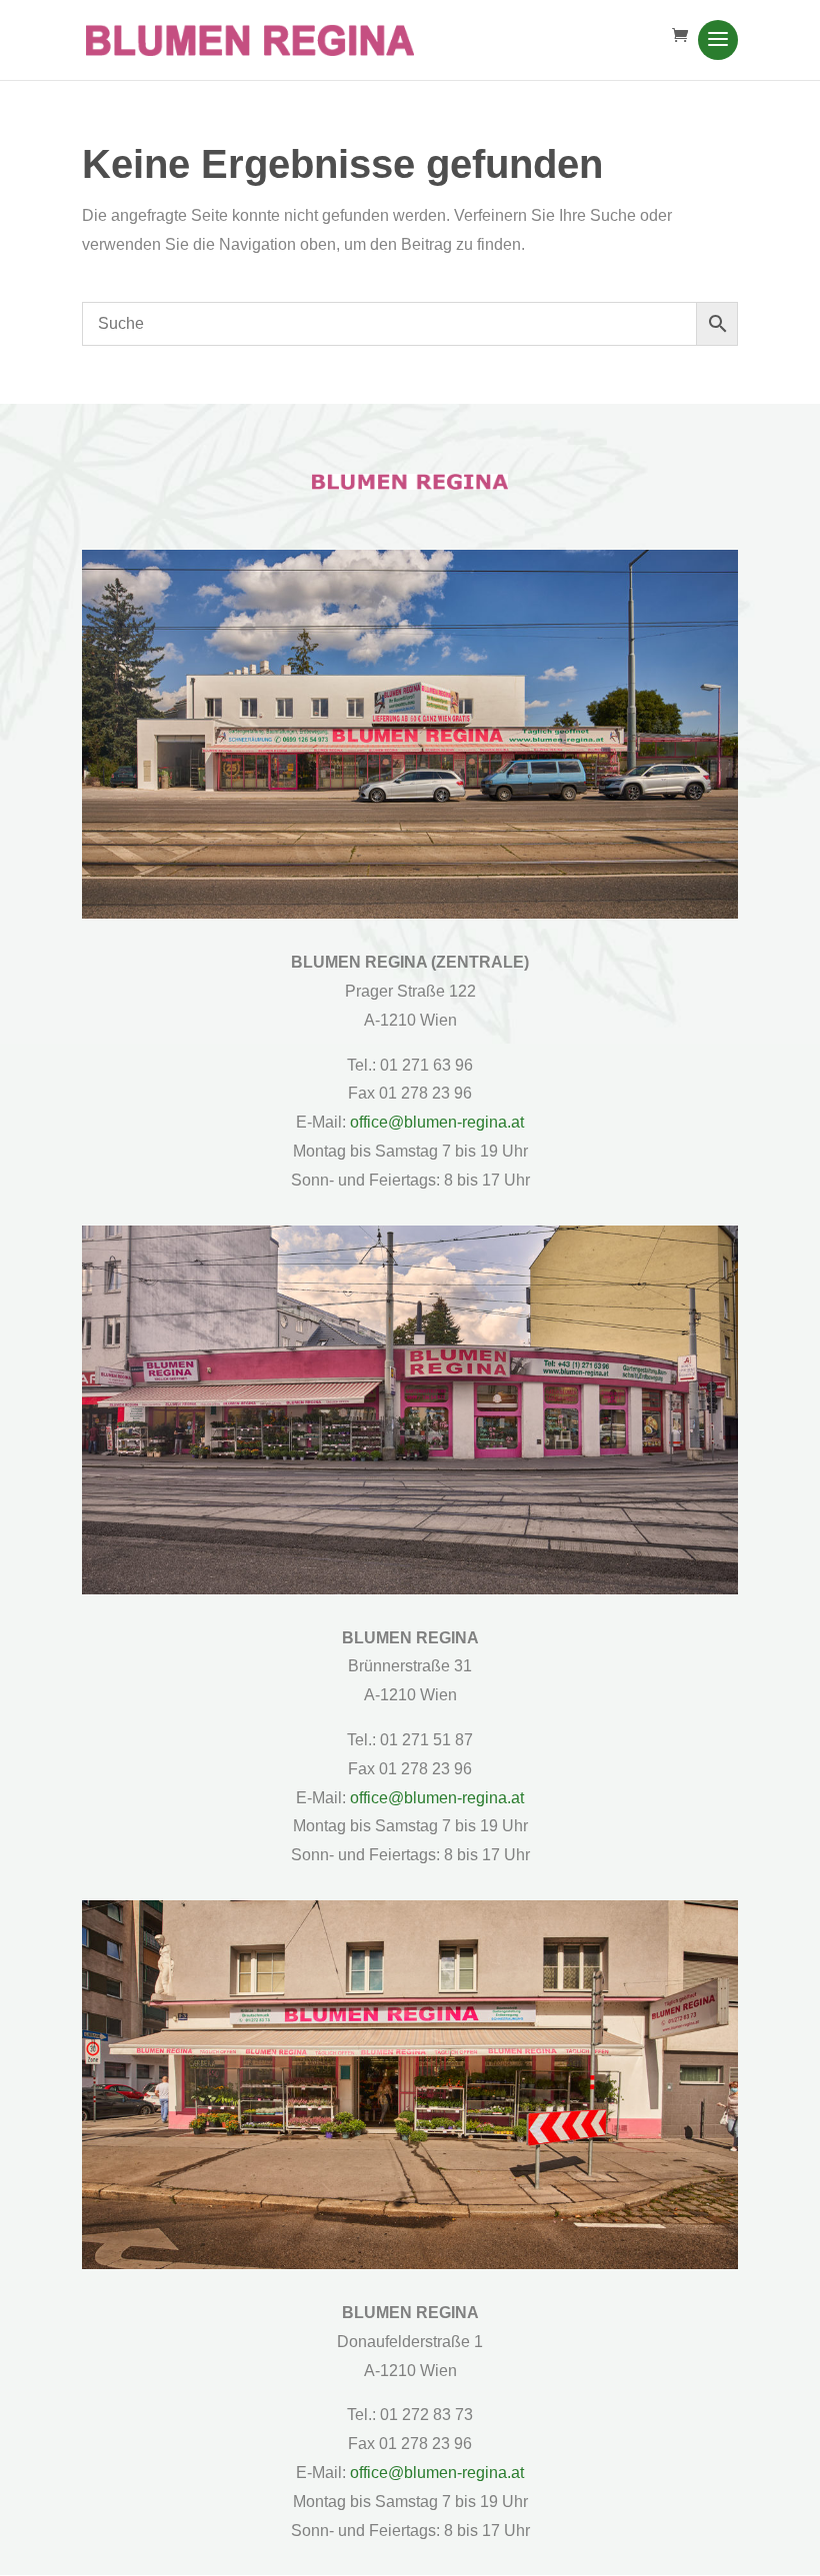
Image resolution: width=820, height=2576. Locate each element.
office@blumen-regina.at (437, 1122)
